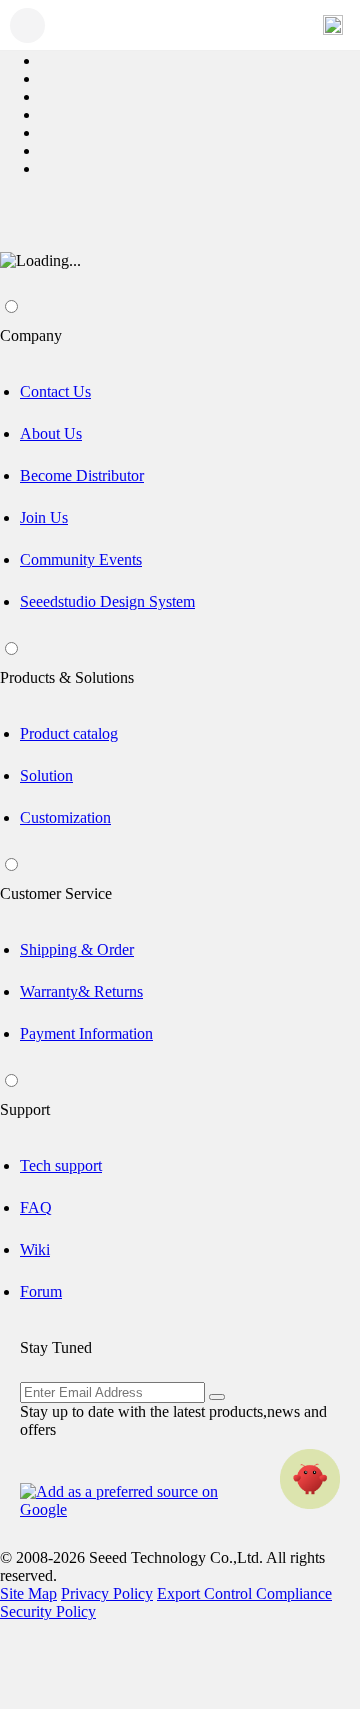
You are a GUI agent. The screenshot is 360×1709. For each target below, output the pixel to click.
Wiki (35, 1249)
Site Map (28, 1593)
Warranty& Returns (81, 991)
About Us (51, 433)
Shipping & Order (77, 949)
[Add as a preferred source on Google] (130, 1501)
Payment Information (86, 1033)
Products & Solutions (67, 677)
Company (31, 335)
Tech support (61, 1165)
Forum (41, 1291)
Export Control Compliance (244, 1593)
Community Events (81, 559)
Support (25, 1109)
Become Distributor (82, 475)
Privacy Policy (107, 1593)
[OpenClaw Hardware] (310, 1479)
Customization (65, 817)
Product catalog (69, 733)
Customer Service (56, 893)
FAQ (36, 1207)
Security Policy (48, 1611)
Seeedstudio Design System (107, 601)
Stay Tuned (56, 1347)
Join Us (44, 517)
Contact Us (55, 391)
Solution (46, 775)
